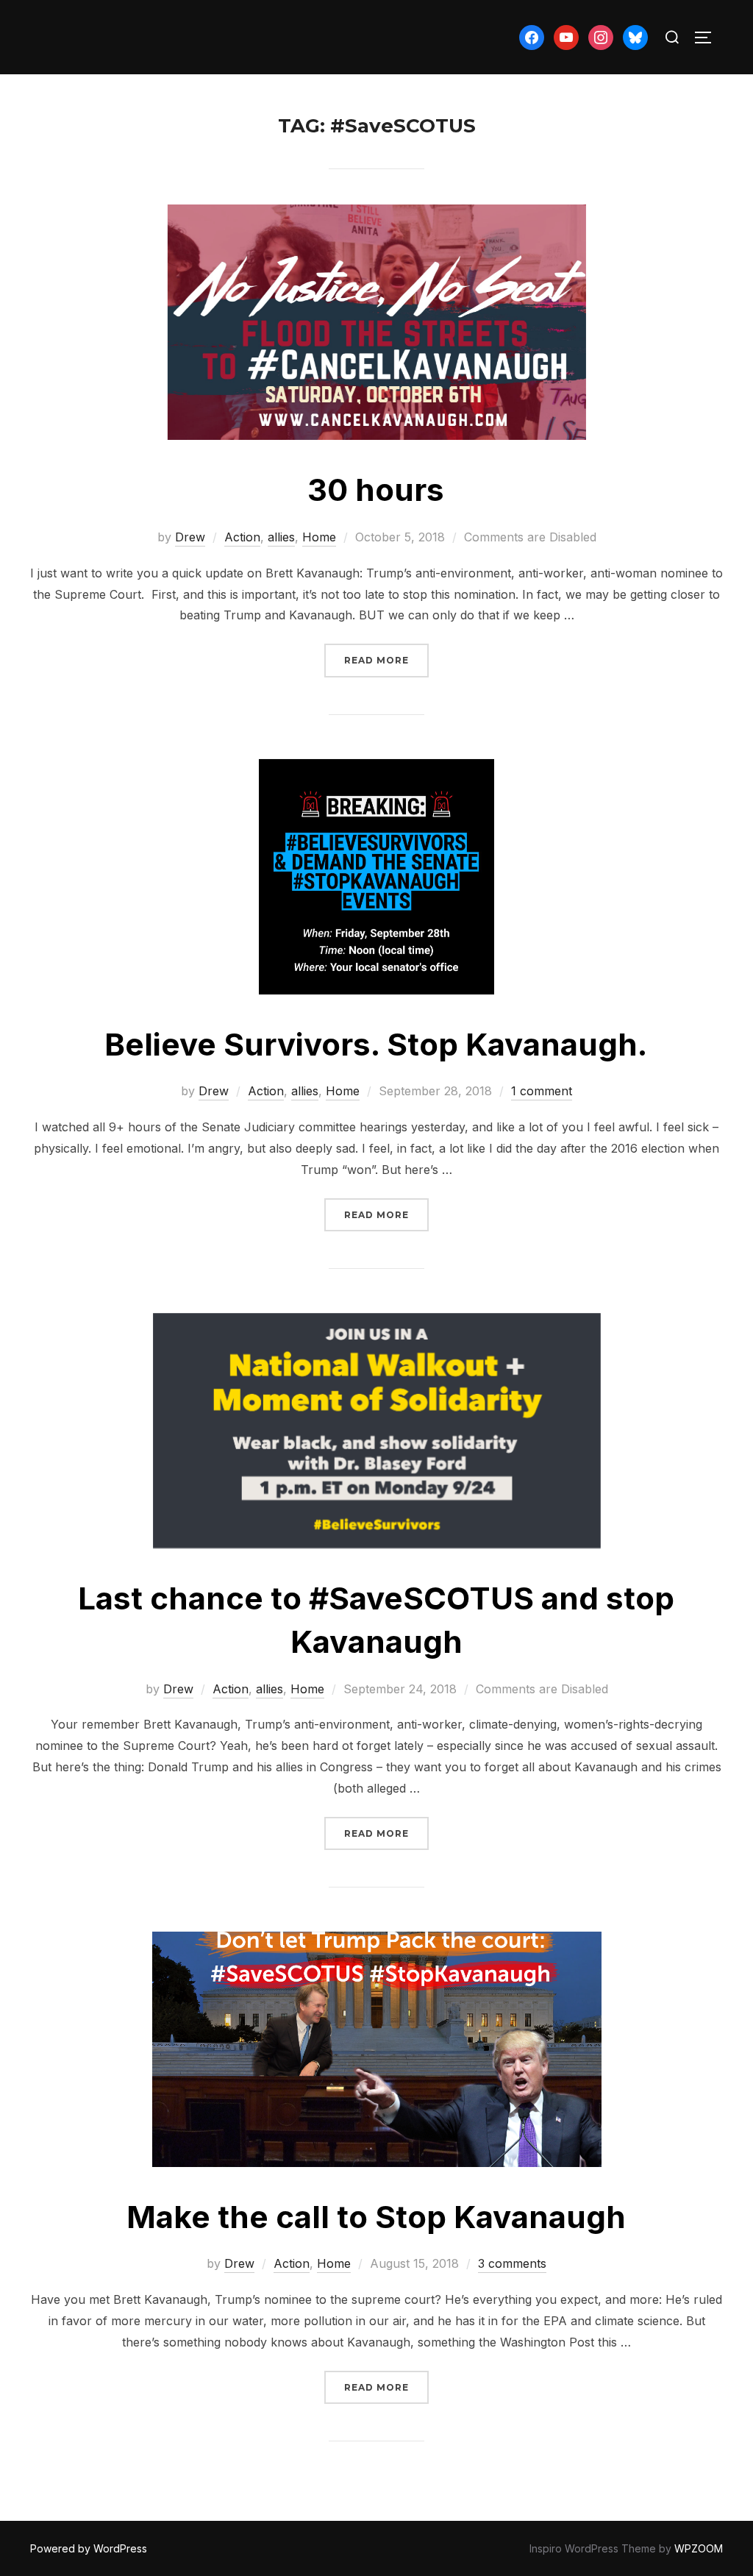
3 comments (512, 2263)
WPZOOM (699, 2548)
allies (281, 537)
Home (319, 537)
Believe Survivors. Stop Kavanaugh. (376, 1044)
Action (242, 537)
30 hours (376, 490)
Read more (386, 660)
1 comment (542, 1091)
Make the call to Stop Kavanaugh (376, 2217)
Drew (190, 537)
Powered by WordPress (89, 2548)
